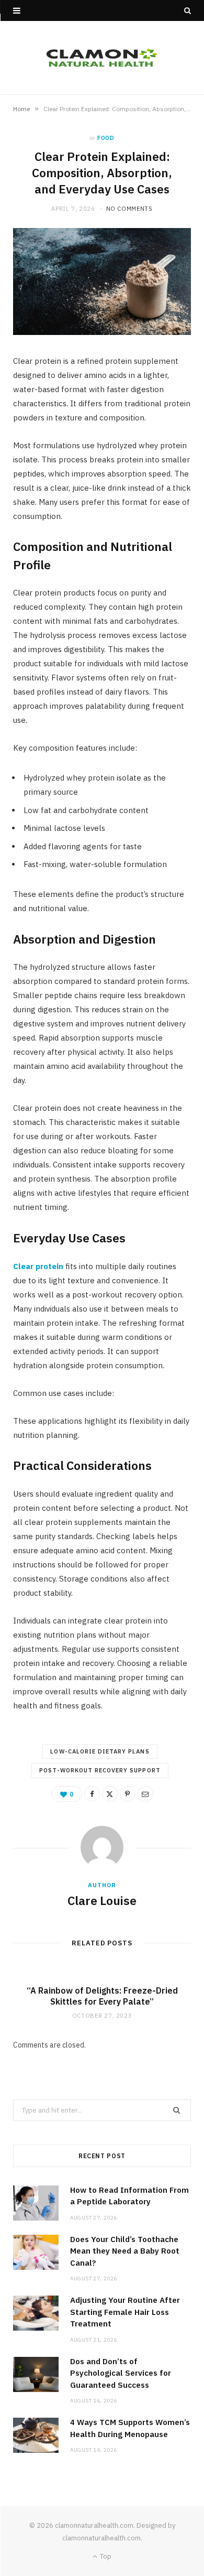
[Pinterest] (128, 1794)
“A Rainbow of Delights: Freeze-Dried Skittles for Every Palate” (102, 1996)
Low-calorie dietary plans (100, 1751)
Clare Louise (102, 1900)
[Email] (145, 1794)
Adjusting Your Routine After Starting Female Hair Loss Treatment (125, 2312)
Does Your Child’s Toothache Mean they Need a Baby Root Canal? (125, 2251)
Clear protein (38, 1266)
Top (105, 2556)
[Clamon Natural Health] (102, 58)
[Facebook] (92, 1794)
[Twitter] (110, 1794)
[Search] (188, 10)
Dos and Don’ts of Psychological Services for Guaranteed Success (121, 2373)
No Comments (129, 209)
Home (21, 109)
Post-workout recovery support (100, 1770)
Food (106, 138)
